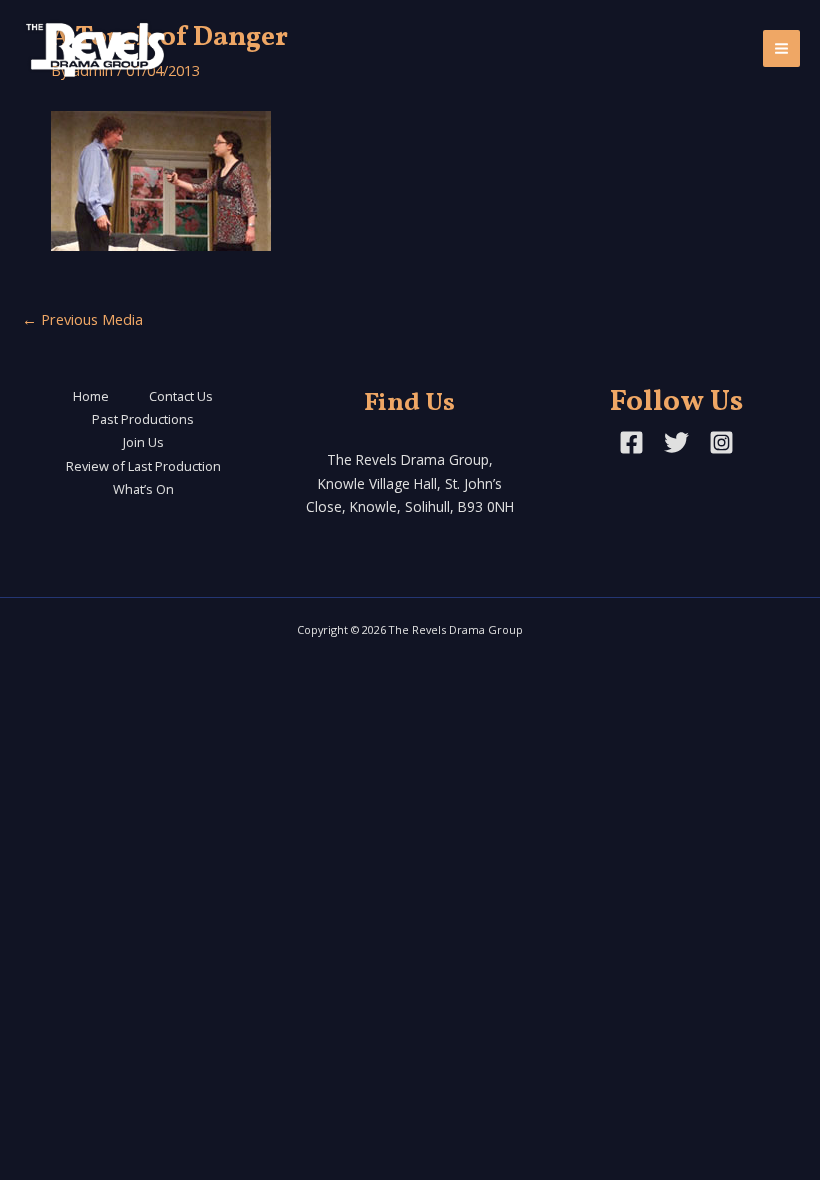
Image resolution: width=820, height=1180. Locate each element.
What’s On (143, 489)
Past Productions (143, 419)
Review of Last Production (143, 466)
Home (91, 396)
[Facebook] (631, 442)
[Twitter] (676, 442)
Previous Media (82, 319)
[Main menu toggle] (781, 48)
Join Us (143, 442)
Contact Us (181, 396)
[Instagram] (721, 442)
